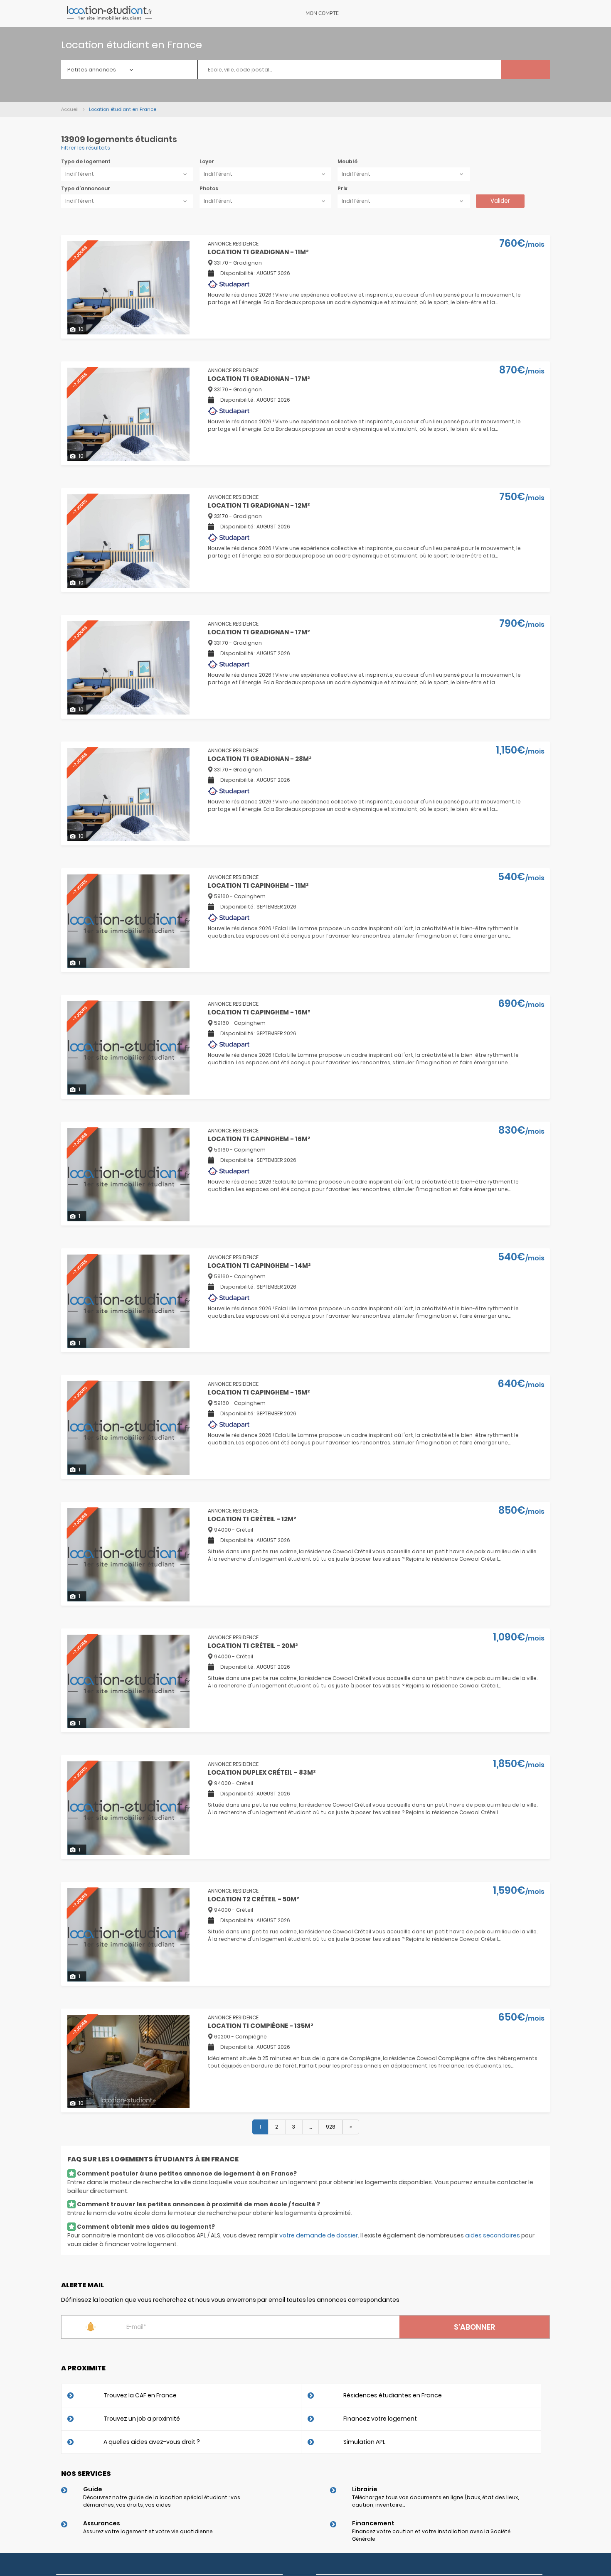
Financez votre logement (380, 2419)
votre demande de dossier (319, 2235)
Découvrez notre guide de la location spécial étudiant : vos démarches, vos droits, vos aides (162, 2501)
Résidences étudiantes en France (393, 2395)
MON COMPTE (322, 13)
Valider (500, 201)
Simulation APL (364, 2442)
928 (331, 2127)
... (310, 2127)
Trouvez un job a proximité (142, 2419)
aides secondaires (493, 2235)
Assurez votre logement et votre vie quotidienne (148, 2531)
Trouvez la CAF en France (140, 2395)
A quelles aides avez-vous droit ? (152, 2442)
